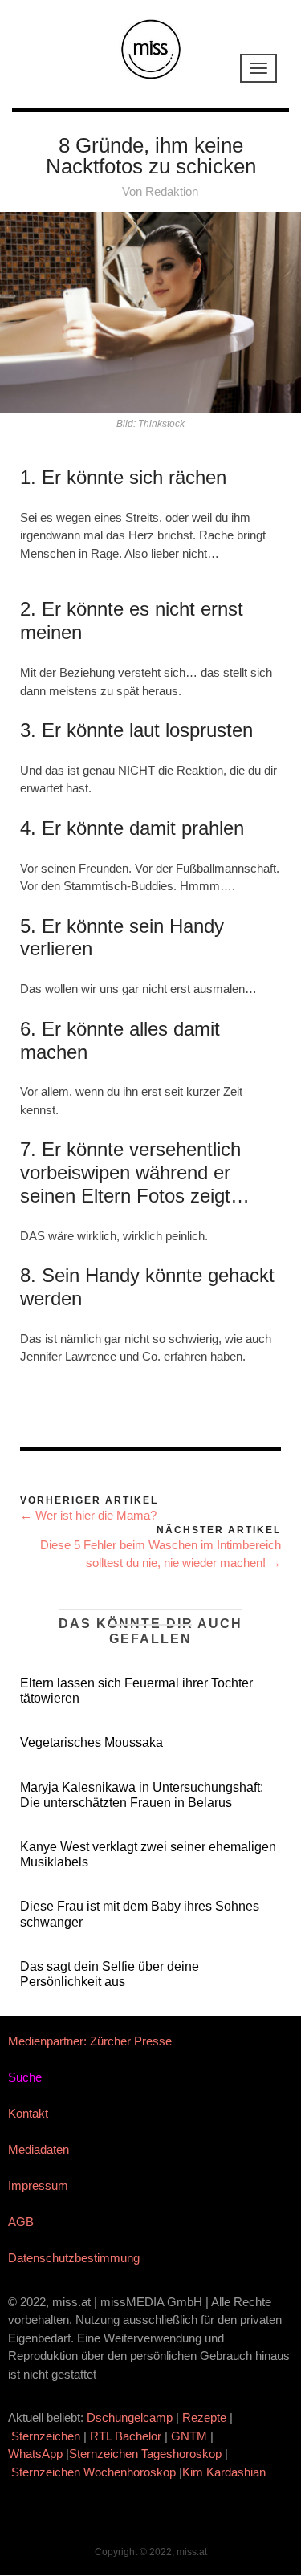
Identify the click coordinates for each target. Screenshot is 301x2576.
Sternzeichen (46, 2436)
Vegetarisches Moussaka (92, 1742)
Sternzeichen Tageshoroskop (145, 2454)
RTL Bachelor (126, 2436)
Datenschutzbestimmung (74, 2258)
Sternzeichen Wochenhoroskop (94, 2472)
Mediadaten (39, 2149)
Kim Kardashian (226, 2472)
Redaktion (172, 191)
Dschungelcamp (130, 2417)
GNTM (189, 2436)
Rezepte (204, 2417)
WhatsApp (35, 2454)
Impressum (38, 2185)
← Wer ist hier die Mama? (88, 1515)
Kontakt (28, 2113)
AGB (21, 2222)
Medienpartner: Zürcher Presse (90, 2041)
